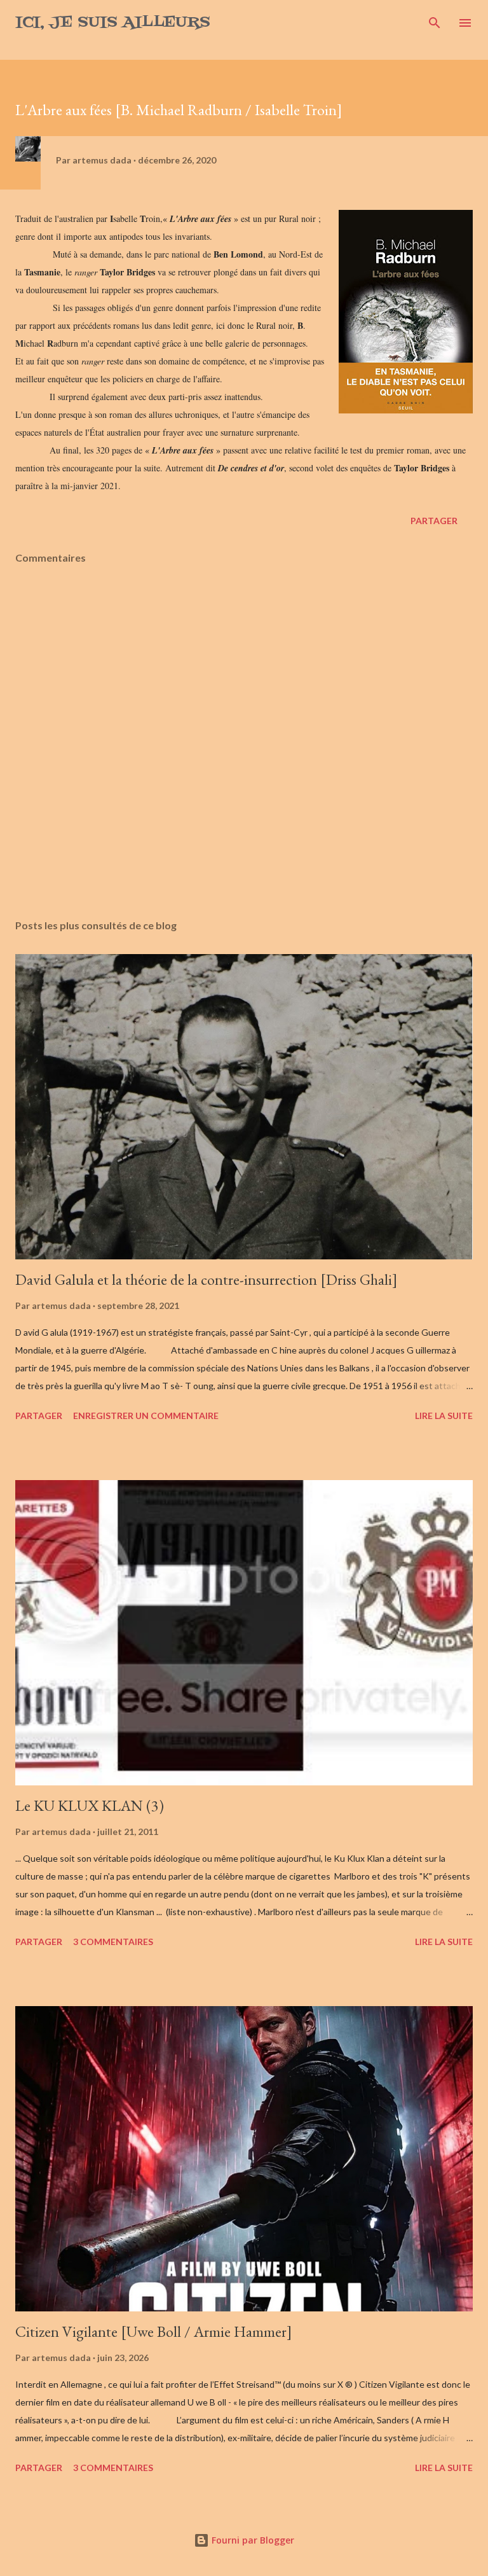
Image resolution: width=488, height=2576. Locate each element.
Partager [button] (434, 521)
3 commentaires (113, 1942)
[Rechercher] (435, 23)
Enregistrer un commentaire (146, 1416)
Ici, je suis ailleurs (113, 23)
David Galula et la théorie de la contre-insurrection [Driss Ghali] (207, 1279)
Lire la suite (444, 1416)
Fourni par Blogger (252, 2540)
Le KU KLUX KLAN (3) (90, 1805)
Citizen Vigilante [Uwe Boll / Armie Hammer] (154, 2331)
